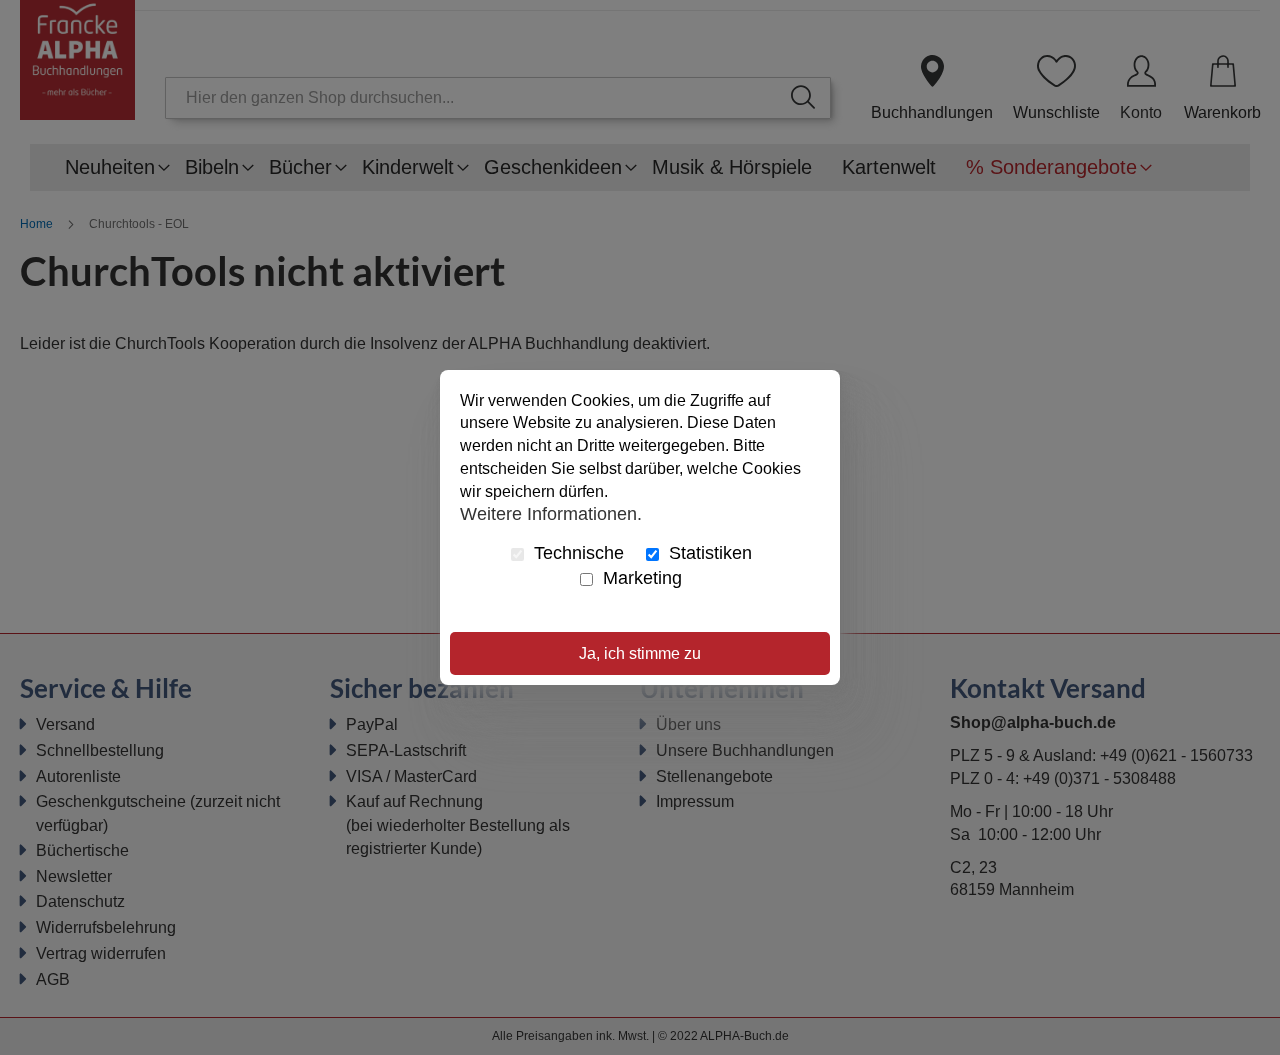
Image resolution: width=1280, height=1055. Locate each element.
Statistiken (708, 553)
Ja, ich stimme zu (640, 653)
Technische (576, 553)
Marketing (640, 578)
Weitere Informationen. (551, 514)
